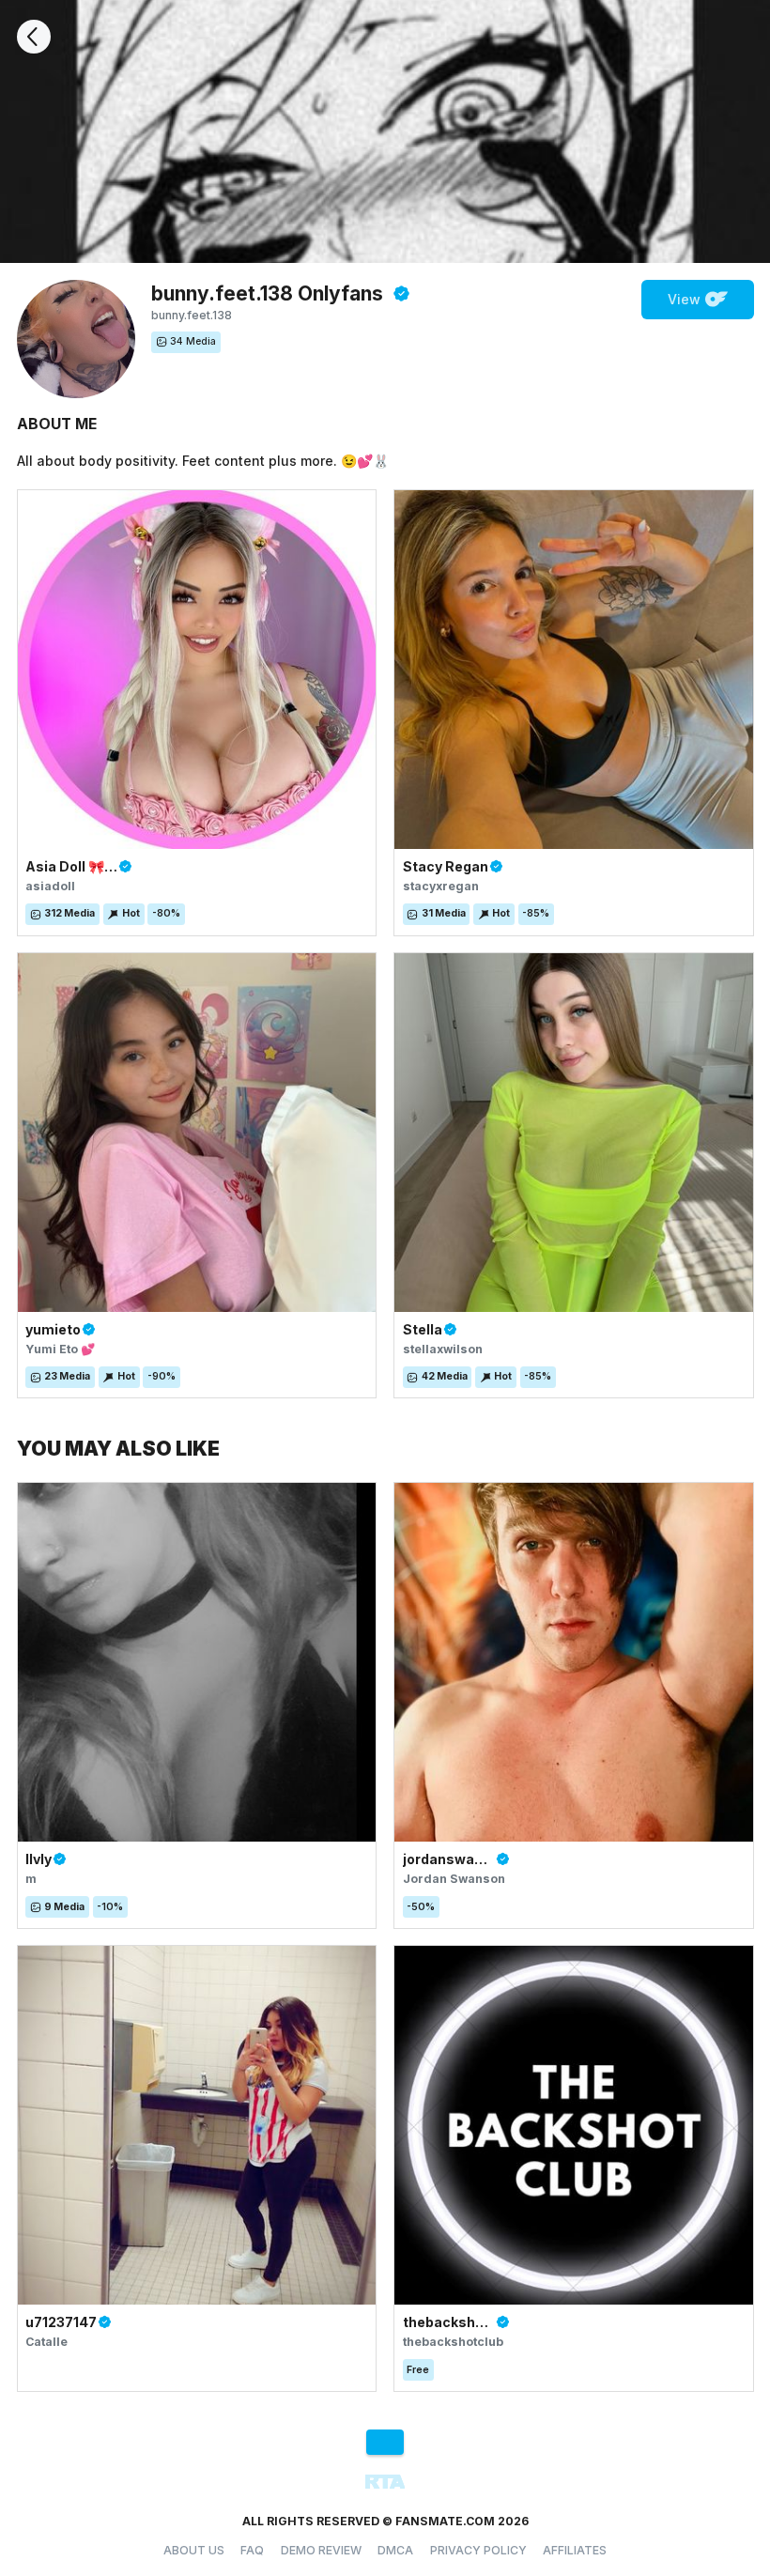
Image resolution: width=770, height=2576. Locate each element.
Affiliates (575, 2550)
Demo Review (321, 2550)
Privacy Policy (478, 2550)
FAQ (252, 2550)
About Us (194, 2550)
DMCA (395, 2550)
